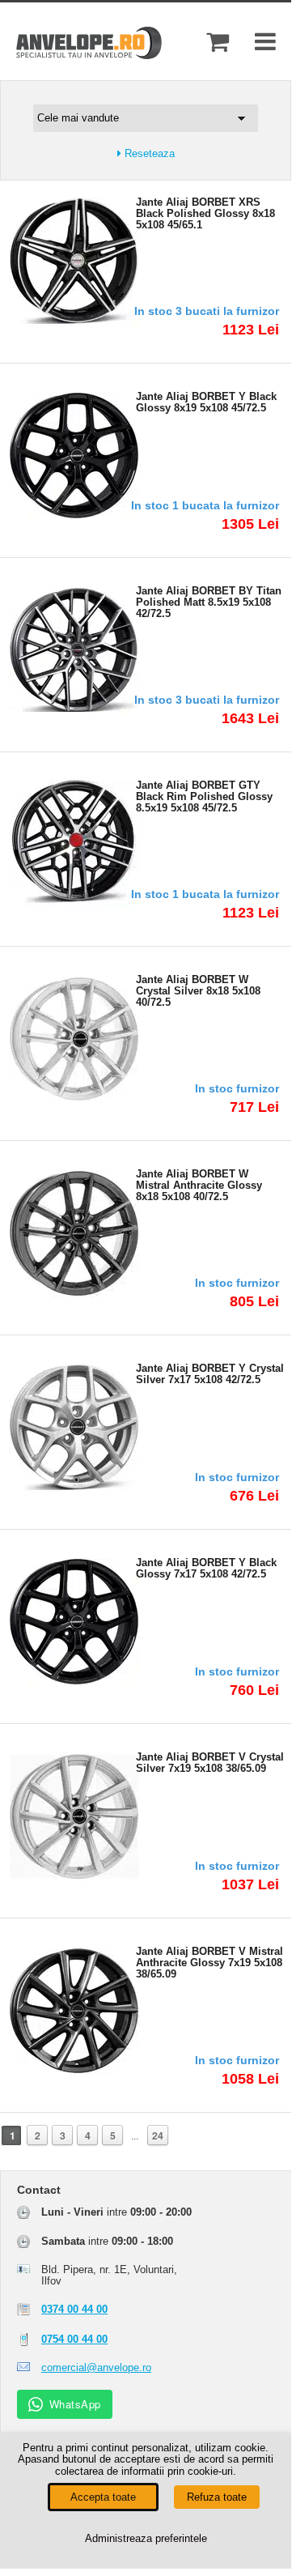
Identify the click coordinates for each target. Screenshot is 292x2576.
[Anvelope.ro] (89, 55)
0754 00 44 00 (74, 2339)
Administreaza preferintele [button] (146, 2538)
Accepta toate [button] (103, 2497)
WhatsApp (75, 2404)
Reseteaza (148, 154)
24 (158, 2135)
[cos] (218, 42)
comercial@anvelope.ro (96, 2367)
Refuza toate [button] (217, 2497)
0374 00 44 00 (74, 2309)
